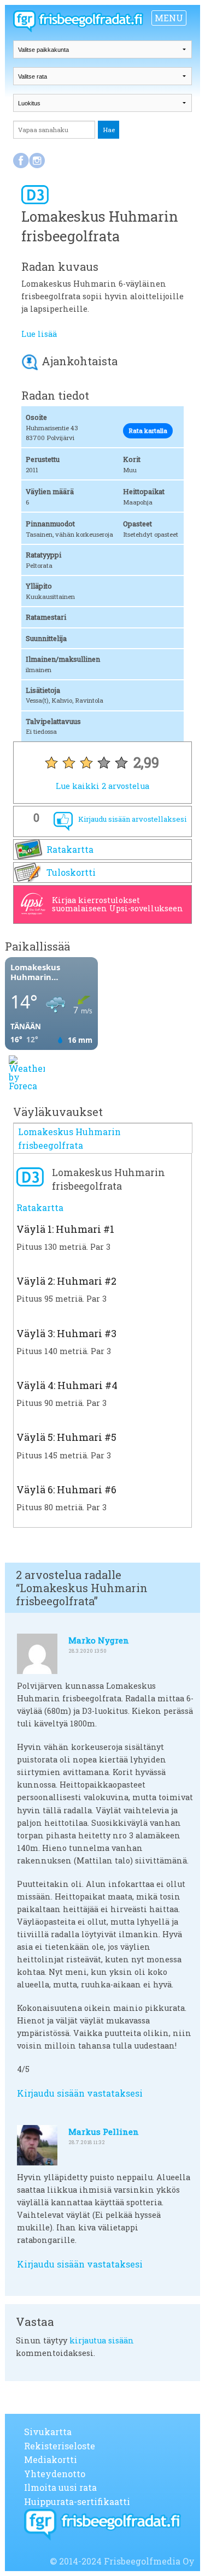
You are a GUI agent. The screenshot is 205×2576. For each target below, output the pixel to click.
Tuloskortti (71, 872)
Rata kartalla (148, 431)
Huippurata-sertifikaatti (77, 2501)
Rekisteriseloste (60, 2446)
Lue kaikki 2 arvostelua (102, 786)
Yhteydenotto (55, 2474)
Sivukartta (48, 2432)
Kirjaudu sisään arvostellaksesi (132, 819)
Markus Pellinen (104, 2132)
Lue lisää (39, 334)
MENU (169, 18)
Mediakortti (51, 2459)
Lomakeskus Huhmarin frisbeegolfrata (69, 1139)
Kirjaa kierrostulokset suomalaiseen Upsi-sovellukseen (118, 904)
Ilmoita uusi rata (60, 2487)
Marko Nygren (99, 1640)
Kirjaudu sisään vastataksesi (80, 2093)
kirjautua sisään (102, 2340)
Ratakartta (70, 849)
